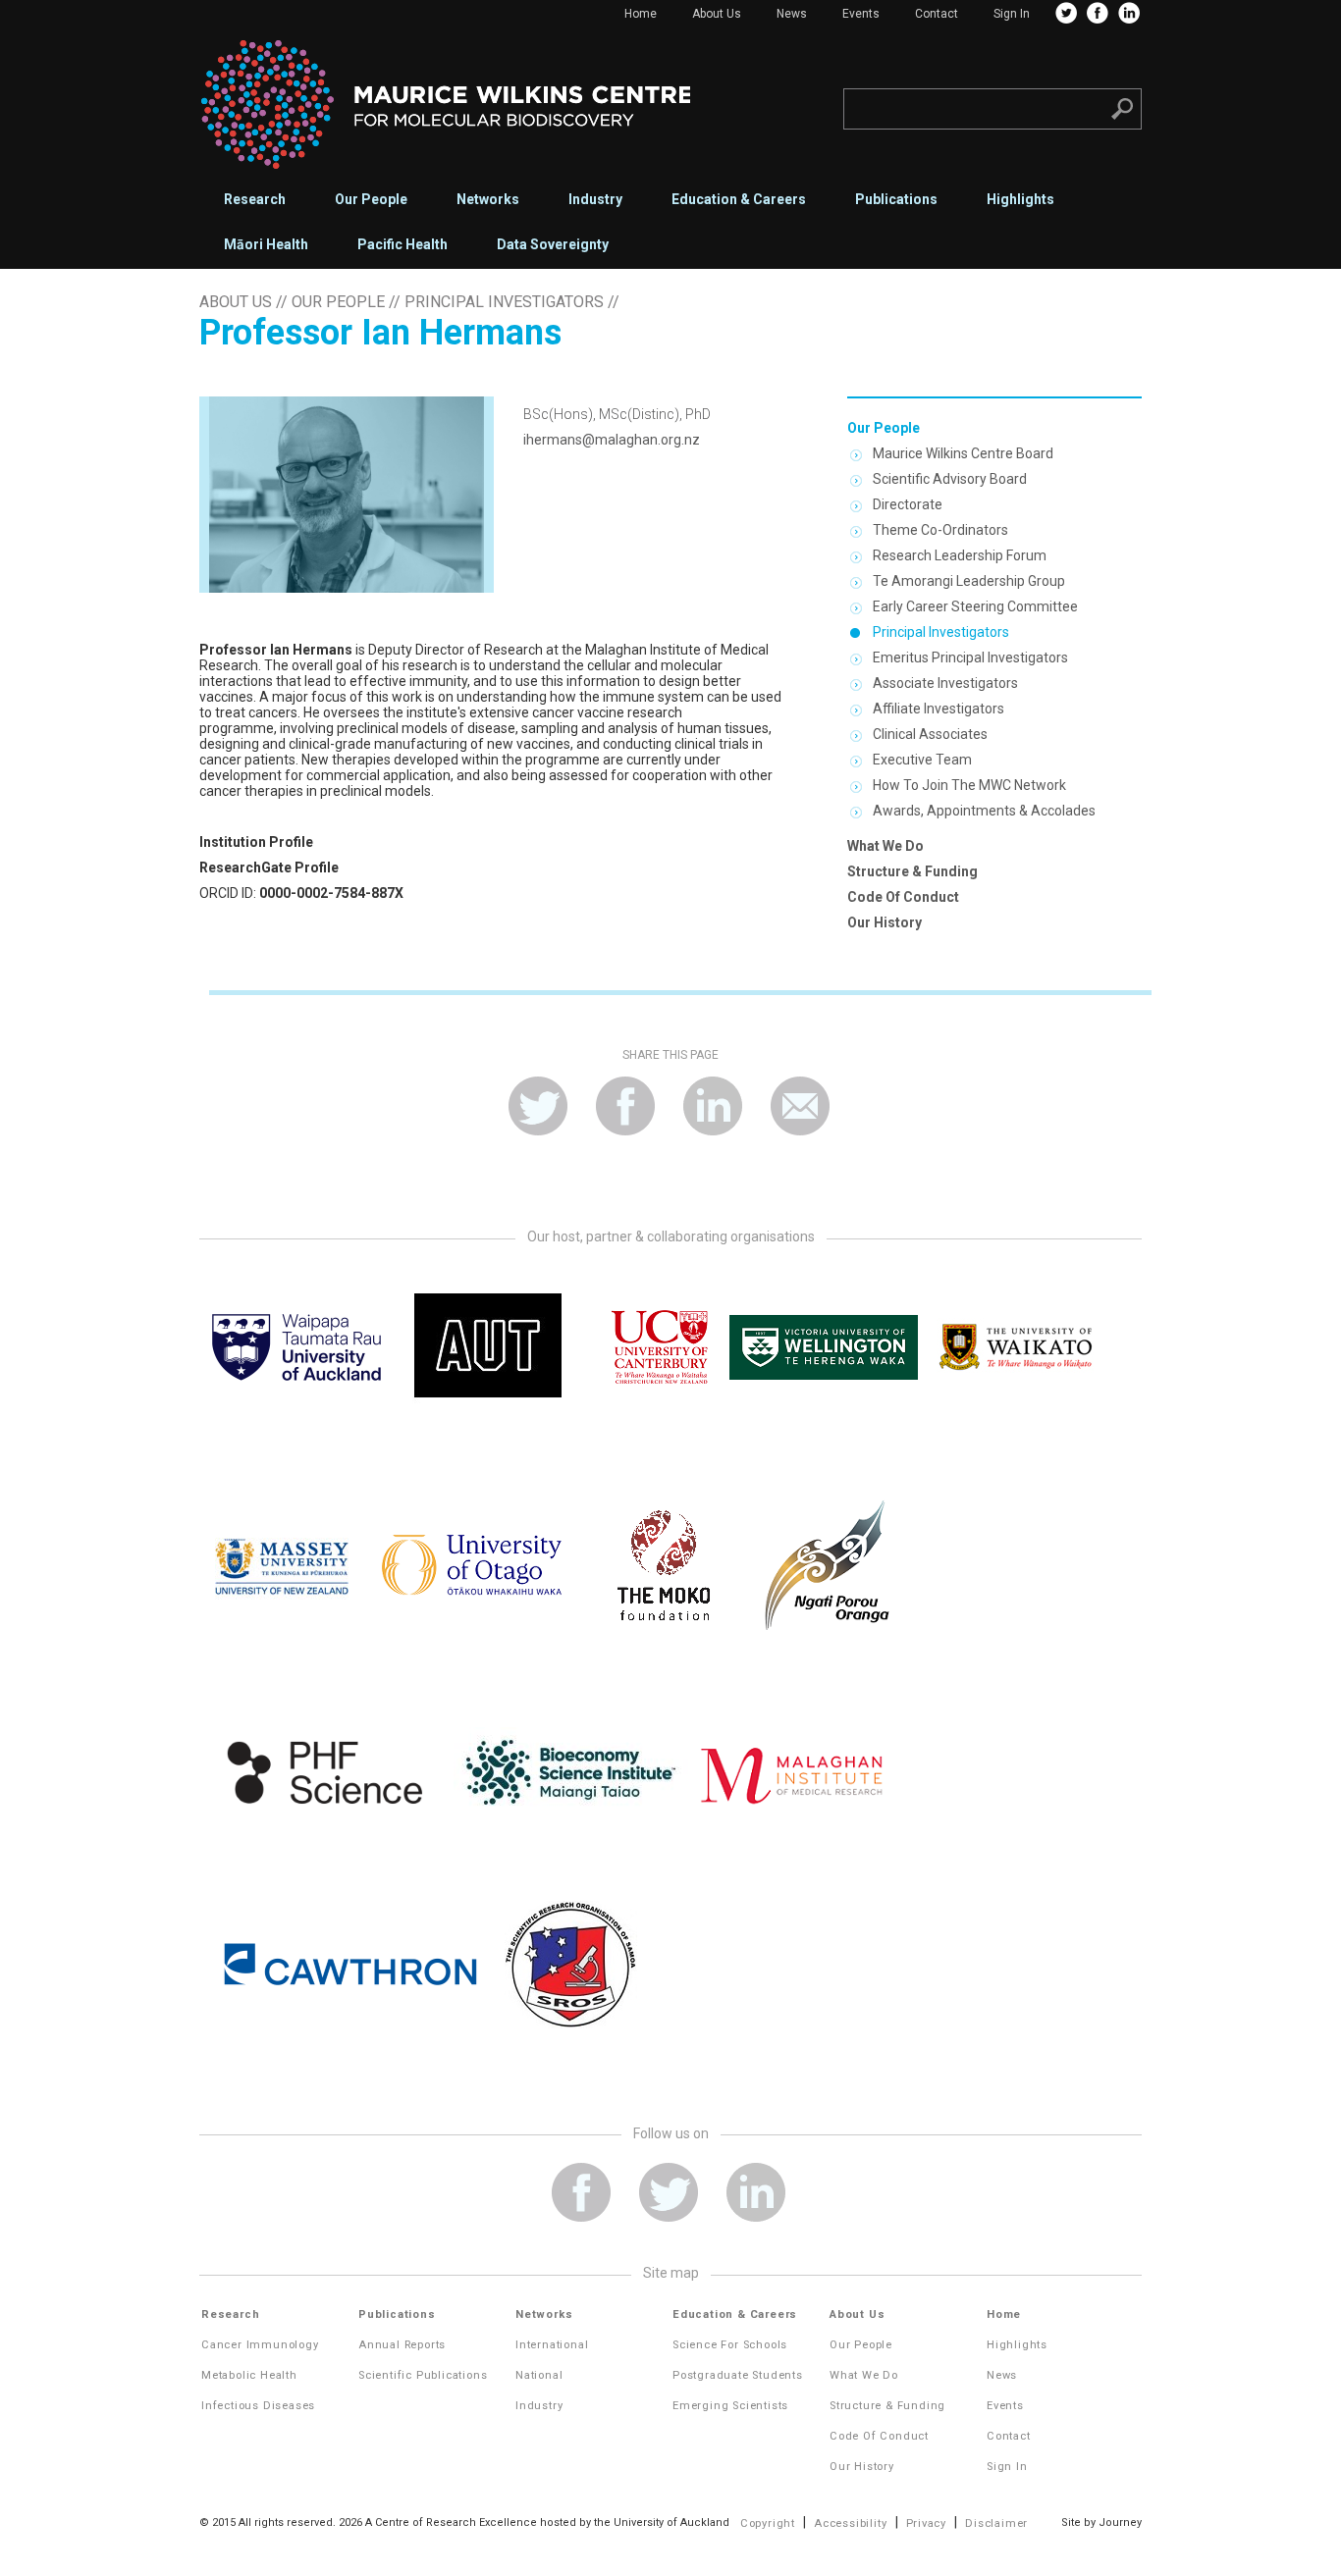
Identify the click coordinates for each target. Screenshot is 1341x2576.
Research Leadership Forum (960, 555)
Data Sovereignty (553, 244)
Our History (885, 922)
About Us (717, 14)
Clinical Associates (930, 734)
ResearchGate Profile (269, 867)
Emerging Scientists (730, 2406)
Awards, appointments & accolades (984, 811)
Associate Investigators (945, 683)
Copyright (768, 2523)
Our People (371, 199)
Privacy (927, 2523)
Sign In (1012, 14)
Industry (595, 199)
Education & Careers (739, 199)
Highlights (1020, 199)
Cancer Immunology (260, 2345)
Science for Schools (730, 2345)
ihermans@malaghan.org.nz (612, 440)
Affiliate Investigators (939, 709)
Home (641, 14)
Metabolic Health (249, 2375)
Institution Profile (256, 842)
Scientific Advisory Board (950, 479)
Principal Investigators (504, 302)
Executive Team (922, 760)
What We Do (885, 846)
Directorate (908, 504)
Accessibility (850, 2523)
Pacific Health (402, 244)
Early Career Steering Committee (975, 606)
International (552, 2345)
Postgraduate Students (738, 2375)
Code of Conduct (903, 897)
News (792, 14)
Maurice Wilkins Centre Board (963, 453)
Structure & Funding (912, 871)
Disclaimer (996, 2523)
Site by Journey (1101, 2523)
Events (861, 14)
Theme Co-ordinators (940, 530)
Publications (896, 199)
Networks (488, 199)
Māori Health (266, 244)
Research (255, 199)
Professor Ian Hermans (276, 650)
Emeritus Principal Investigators (970, 657)
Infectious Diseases (258, 2406)
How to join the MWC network (969, 785)
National (539, 2375)
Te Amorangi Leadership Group (969, 581)
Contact (937, 14)
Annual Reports (402, 2345)
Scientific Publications (423, 2375)
